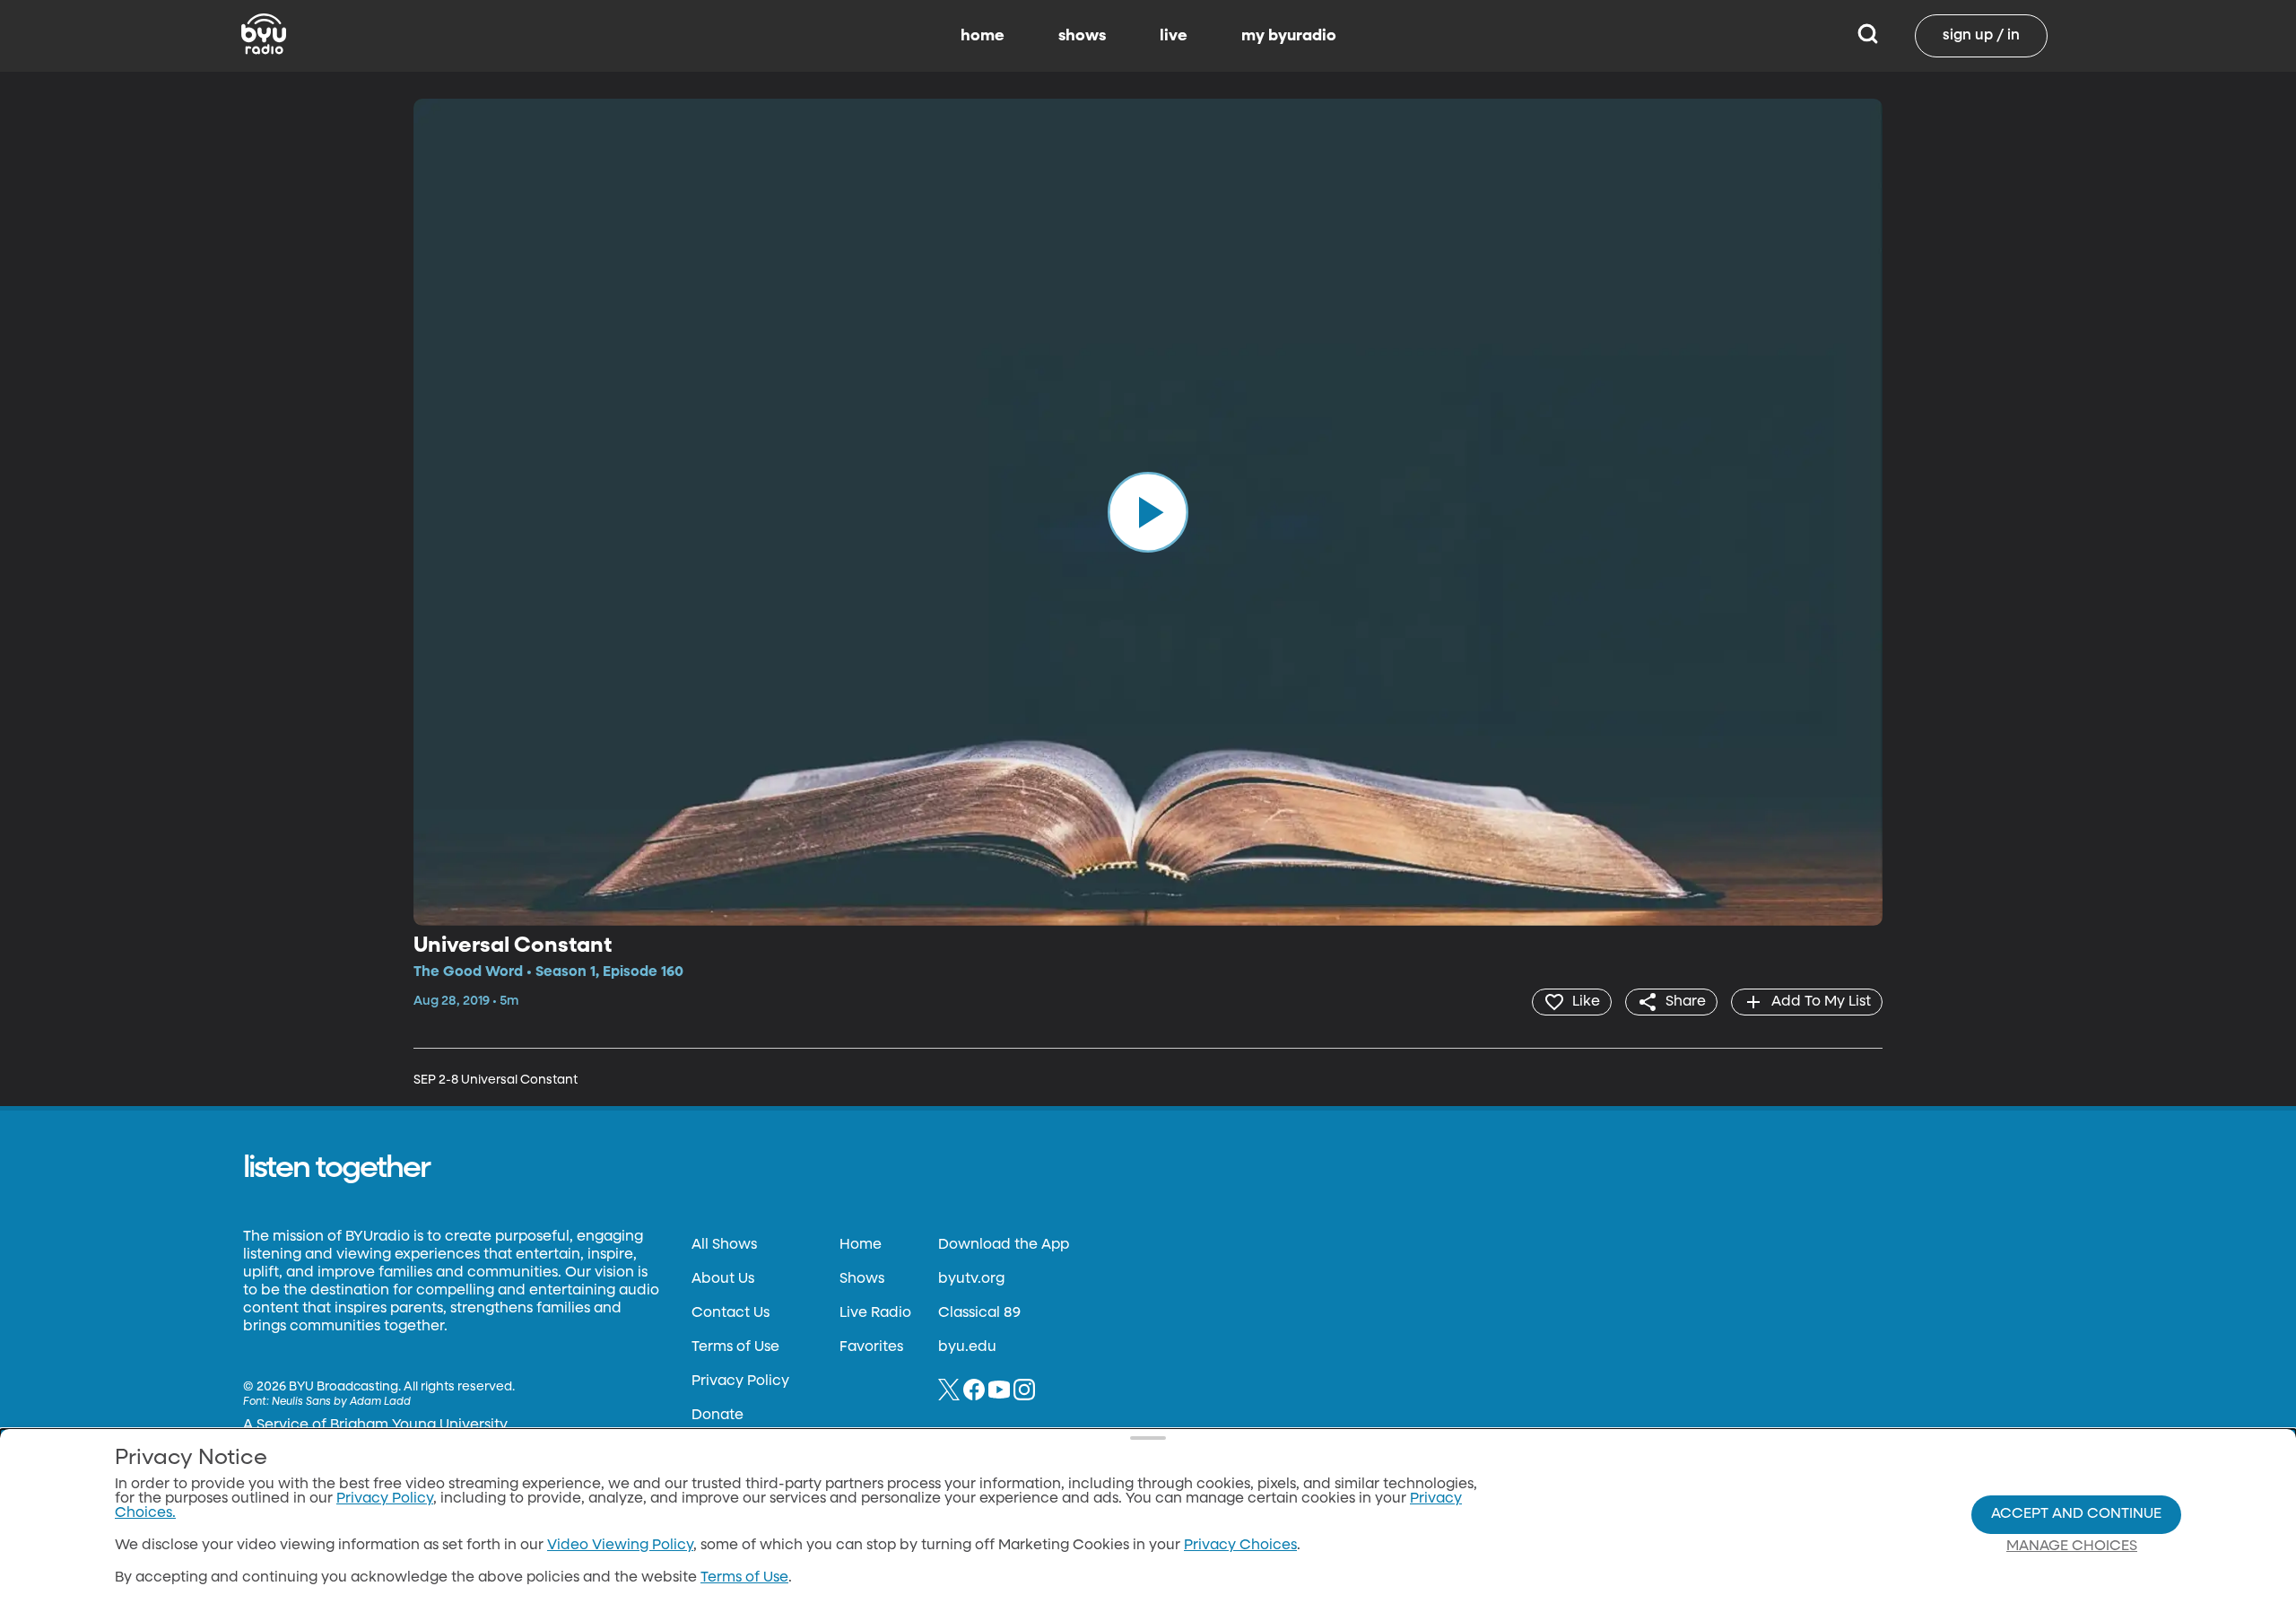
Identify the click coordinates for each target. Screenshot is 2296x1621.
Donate (717, 1416)
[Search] (1868, 36)
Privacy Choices (1240, 1546)
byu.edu (967, 1347)
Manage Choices (2072, 1547)
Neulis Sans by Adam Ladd (341, 1402)
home (983, 36)
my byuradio (1289, 36)
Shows (862, 1279)
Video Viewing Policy (620, 1546)
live (1174, 36)
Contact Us (731, 1313)
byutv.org (971, 1279)
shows (1082, 36)
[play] (1148, 512)
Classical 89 (979, 1313)
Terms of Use (735, 1347)
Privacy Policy (740, 1381)
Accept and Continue (2076, 1514)
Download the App (1004, 1245)
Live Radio (875, 1313)
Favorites (871, 1347)
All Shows (724, 1245)
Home (861, 1245)
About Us (723, 1279)
